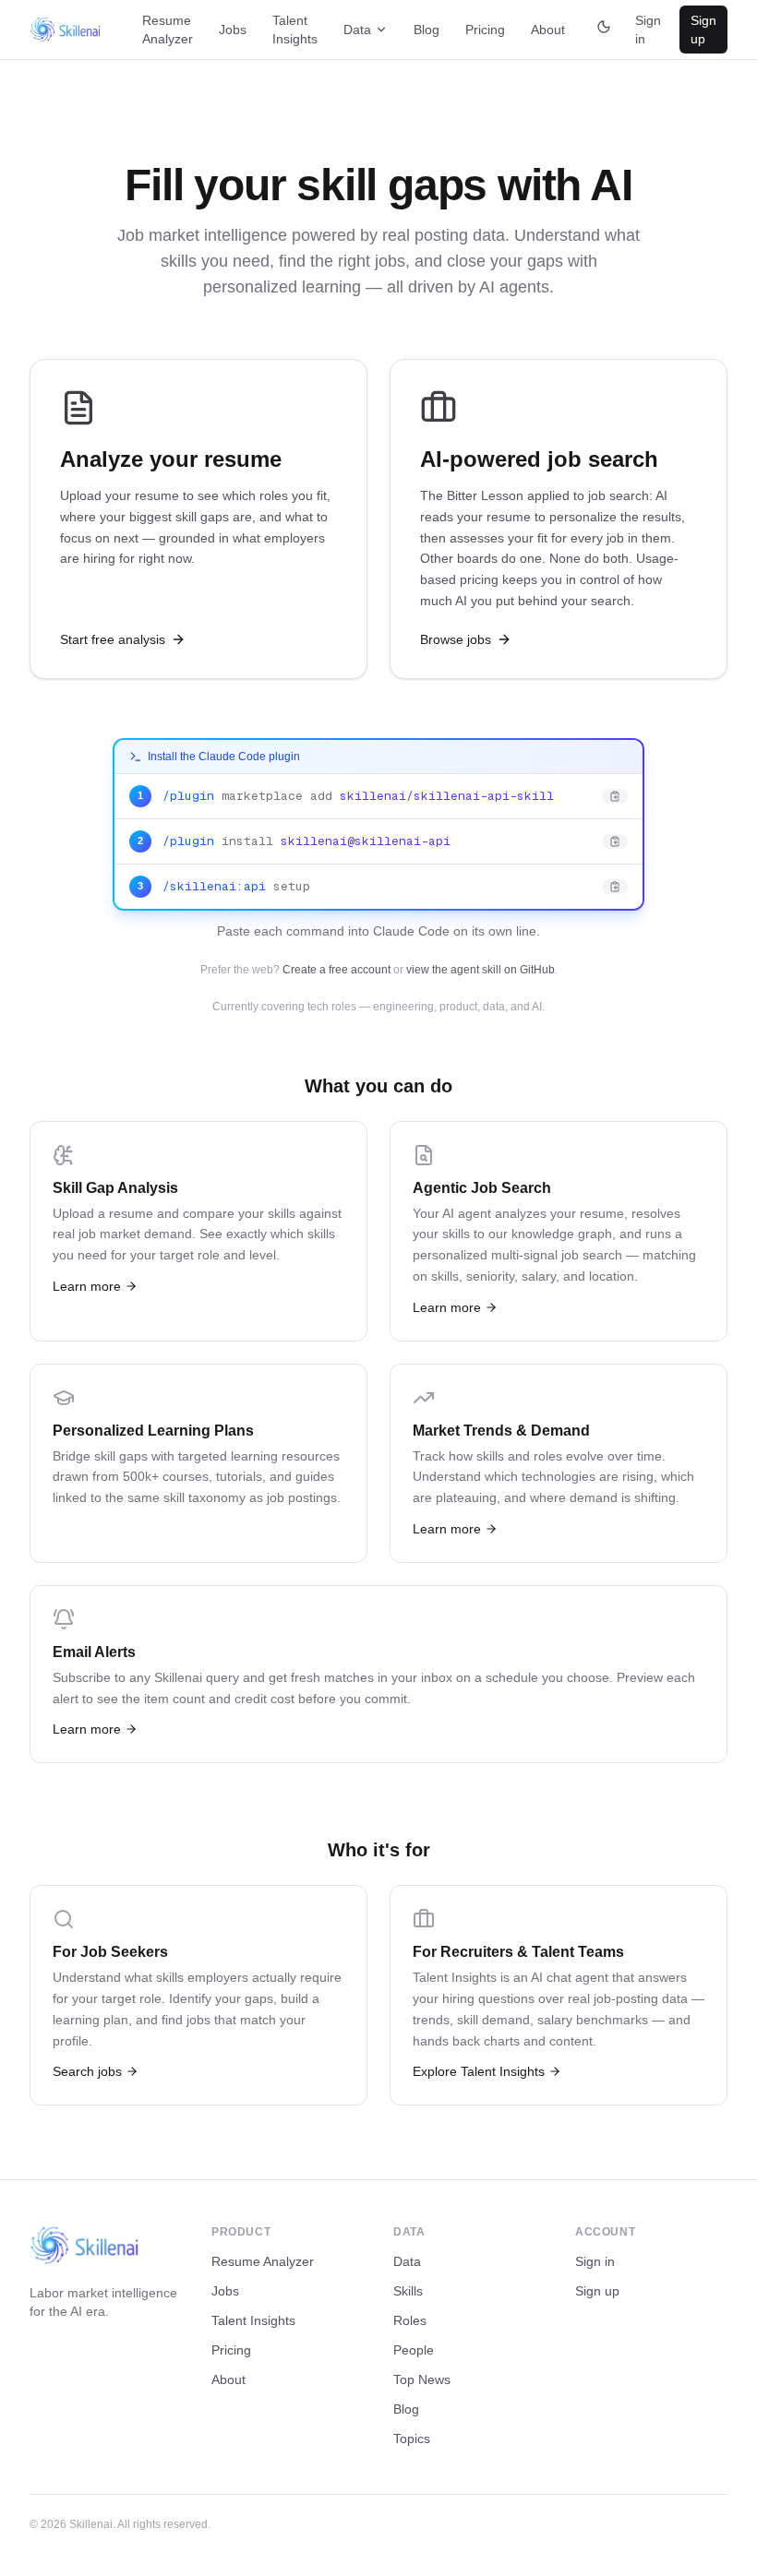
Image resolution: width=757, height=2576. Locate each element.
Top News (422, 2379)
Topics (412, 2439)
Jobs (233, 30)
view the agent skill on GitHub (481, 970)
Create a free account (336, 970)
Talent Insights (295, 30)
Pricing (485, 30)
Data (357, 30)
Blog (427, 30)
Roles (410, 2320)
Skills (408, 2291)
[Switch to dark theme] (604, 30)
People (414, 2350)
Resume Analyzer (168, 30)
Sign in (648, 30)
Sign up (703, 30)
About (548, 30)
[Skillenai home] (66, 29)
